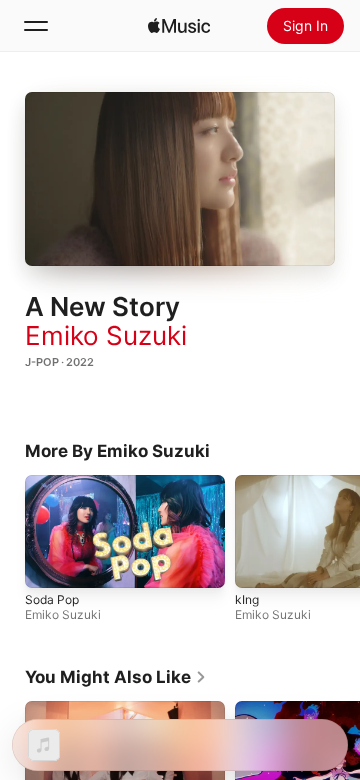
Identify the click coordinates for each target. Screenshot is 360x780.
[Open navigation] (36, 26)
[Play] (180, 179)
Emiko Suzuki (106, 335)
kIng (247, 599)
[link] (116, 677)
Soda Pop (52, 599)
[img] (179, 26)
